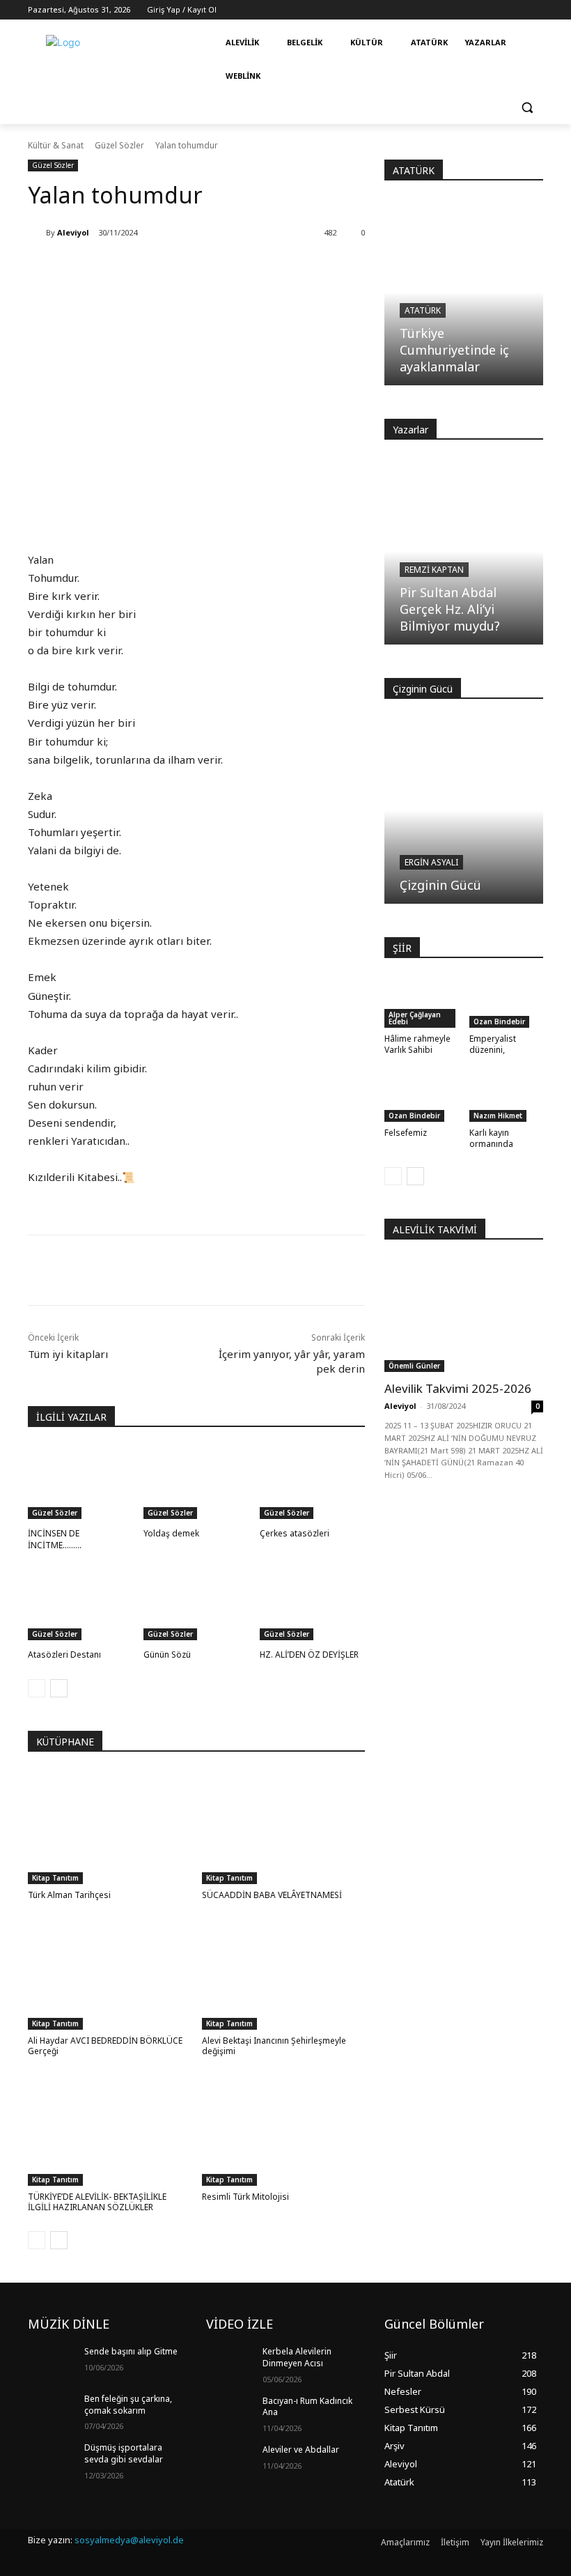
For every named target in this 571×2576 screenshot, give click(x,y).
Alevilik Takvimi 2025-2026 (458, 1388)
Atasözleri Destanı (64, 1655)
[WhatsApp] (194, 1270)
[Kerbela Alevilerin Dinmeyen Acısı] (230, 2363)
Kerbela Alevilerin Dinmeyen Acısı (297, 2357)
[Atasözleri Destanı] (80, 1603)
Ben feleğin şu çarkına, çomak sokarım (128, 2405)
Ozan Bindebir (499, 1021)
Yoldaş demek (171, 1533)
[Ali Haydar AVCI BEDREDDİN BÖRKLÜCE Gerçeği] (110, 1972)
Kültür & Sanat (56, 145)
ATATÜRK (414, 170)
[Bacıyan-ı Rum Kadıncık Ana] (230, 2412)
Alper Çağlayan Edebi (415, 1018)
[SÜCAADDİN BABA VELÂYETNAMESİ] (284, 1827)
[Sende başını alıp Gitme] (52, 2363)
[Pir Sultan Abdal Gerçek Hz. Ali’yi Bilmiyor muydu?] (464, 551)
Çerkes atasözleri (295, 1533)
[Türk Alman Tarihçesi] (110, 1827)
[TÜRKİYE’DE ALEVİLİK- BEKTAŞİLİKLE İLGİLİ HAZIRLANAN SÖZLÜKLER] (110, 2129)
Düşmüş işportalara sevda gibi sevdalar (124, 2453)
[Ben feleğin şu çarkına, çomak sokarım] (52, 2410)
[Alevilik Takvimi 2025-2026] (464, 1315)
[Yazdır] (226, 1270)
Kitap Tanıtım (55, 1878)
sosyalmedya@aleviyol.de (129, 2540)
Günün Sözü (167, 1655)
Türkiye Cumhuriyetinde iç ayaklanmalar (454, 350)
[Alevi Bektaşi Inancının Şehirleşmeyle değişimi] (284, 1972)
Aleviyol (73, 232)
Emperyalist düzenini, (493, 1044)
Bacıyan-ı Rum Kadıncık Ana (307, 2407)
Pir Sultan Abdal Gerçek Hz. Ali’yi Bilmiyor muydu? (450, 609)
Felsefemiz (406, 1133)
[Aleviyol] (37, 233)
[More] (258, 1270)
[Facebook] (130, 1270)
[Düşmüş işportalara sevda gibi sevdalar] (52, 2459)
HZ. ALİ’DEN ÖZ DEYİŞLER (309, 1655)
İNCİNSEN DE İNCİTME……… (55, 1539)
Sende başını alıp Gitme (131, 2351)
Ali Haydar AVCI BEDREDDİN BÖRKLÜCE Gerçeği (105, 2046)
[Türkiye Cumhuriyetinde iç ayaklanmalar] (464, 292)
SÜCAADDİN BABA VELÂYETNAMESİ (272, 1895)
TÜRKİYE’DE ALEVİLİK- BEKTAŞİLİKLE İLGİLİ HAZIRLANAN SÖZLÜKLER (97, 2202)
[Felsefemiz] (422, 1096)
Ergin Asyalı (431, 862)
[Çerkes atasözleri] (312, 1482)
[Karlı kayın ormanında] (507, 1096)
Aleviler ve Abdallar (301, 2450)
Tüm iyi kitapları (68, 1354)
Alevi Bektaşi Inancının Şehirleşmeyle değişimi (274, 2046)
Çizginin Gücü (440, 885)
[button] (527, 108)
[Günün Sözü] (196, 1603)
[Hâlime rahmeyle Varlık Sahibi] (422, 1002)
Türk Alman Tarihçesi (69, 1895)
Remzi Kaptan (434, 570)
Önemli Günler (414, 1366)
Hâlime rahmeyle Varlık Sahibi (417, 1044)
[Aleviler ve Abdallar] (230, 2461)
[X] (162, 1270)
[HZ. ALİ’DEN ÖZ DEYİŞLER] (312, 1603)
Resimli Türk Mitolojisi (245, 2197)
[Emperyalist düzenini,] (507, 1002)
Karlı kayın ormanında (491, 1138)
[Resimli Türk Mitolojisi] (284, 2129)
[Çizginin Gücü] (464, 810)
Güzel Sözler (119, 145)
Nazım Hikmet (498, 1116)
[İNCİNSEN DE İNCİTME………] (80, 1482)
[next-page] (59, 1688)
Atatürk (423, 310)
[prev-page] (37, 1688)
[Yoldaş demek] (196, 1482)
